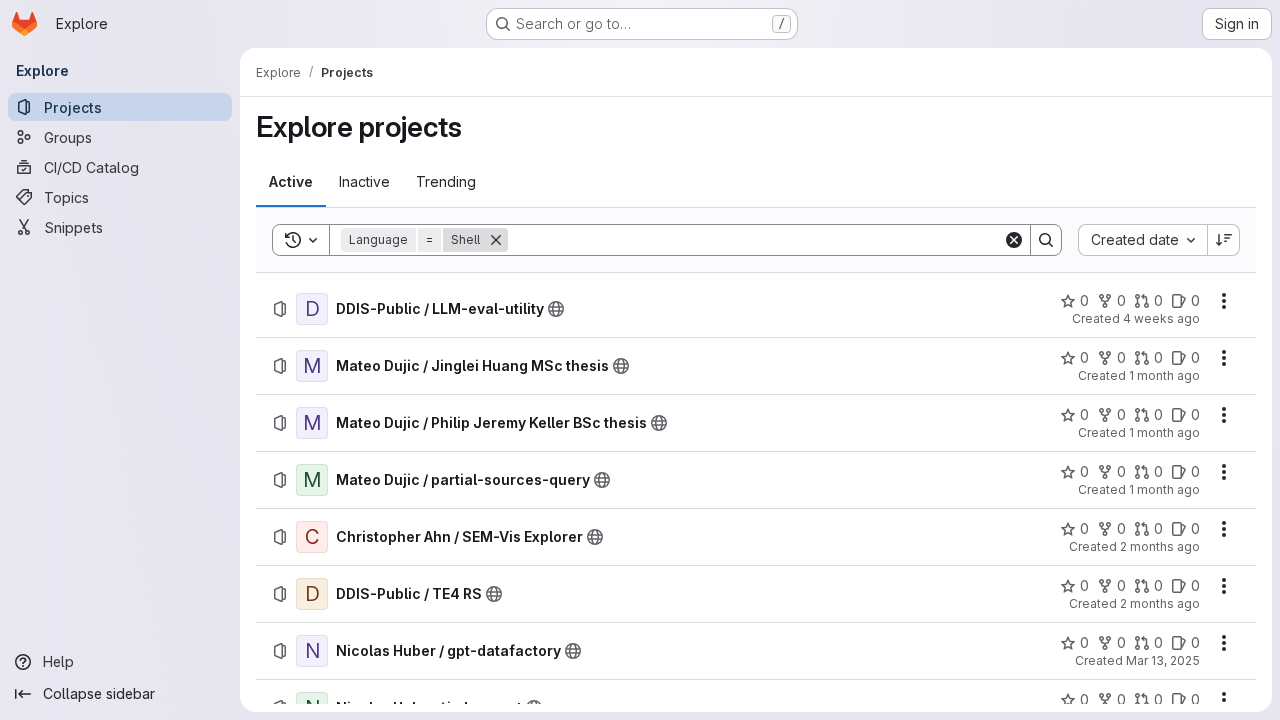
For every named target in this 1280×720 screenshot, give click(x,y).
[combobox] (1142, 240)
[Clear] (1014, 240)
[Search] (1046, 240)
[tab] (291, 182)
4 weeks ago (1161, 318)
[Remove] (496, 240)
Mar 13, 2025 (1163, 660)
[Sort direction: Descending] (1224, 240)
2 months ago (1160, 546)
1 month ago (1164, 375)
